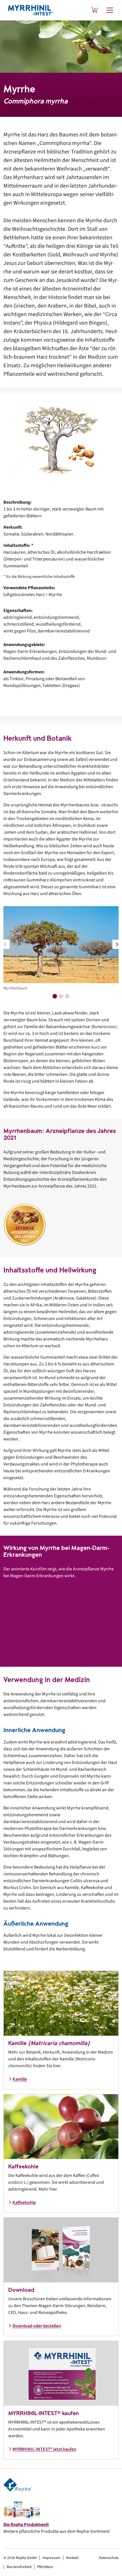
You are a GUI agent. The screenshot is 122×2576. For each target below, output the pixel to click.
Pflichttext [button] (45, 2567)
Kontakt (72, 2558)
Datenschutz (109, 2558)
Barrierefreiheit (19, 2567)
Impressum (51, 2558)
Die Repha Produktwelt (26, 2525)
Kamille (20, 2079)
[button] (117, 944)
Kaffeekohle (24, 2203)
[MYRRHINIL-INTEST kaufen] (95, 10)
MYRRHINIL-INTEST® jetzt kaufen (44, 2449)
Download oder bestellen (37, 2326)
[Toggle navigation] (110, 10)
